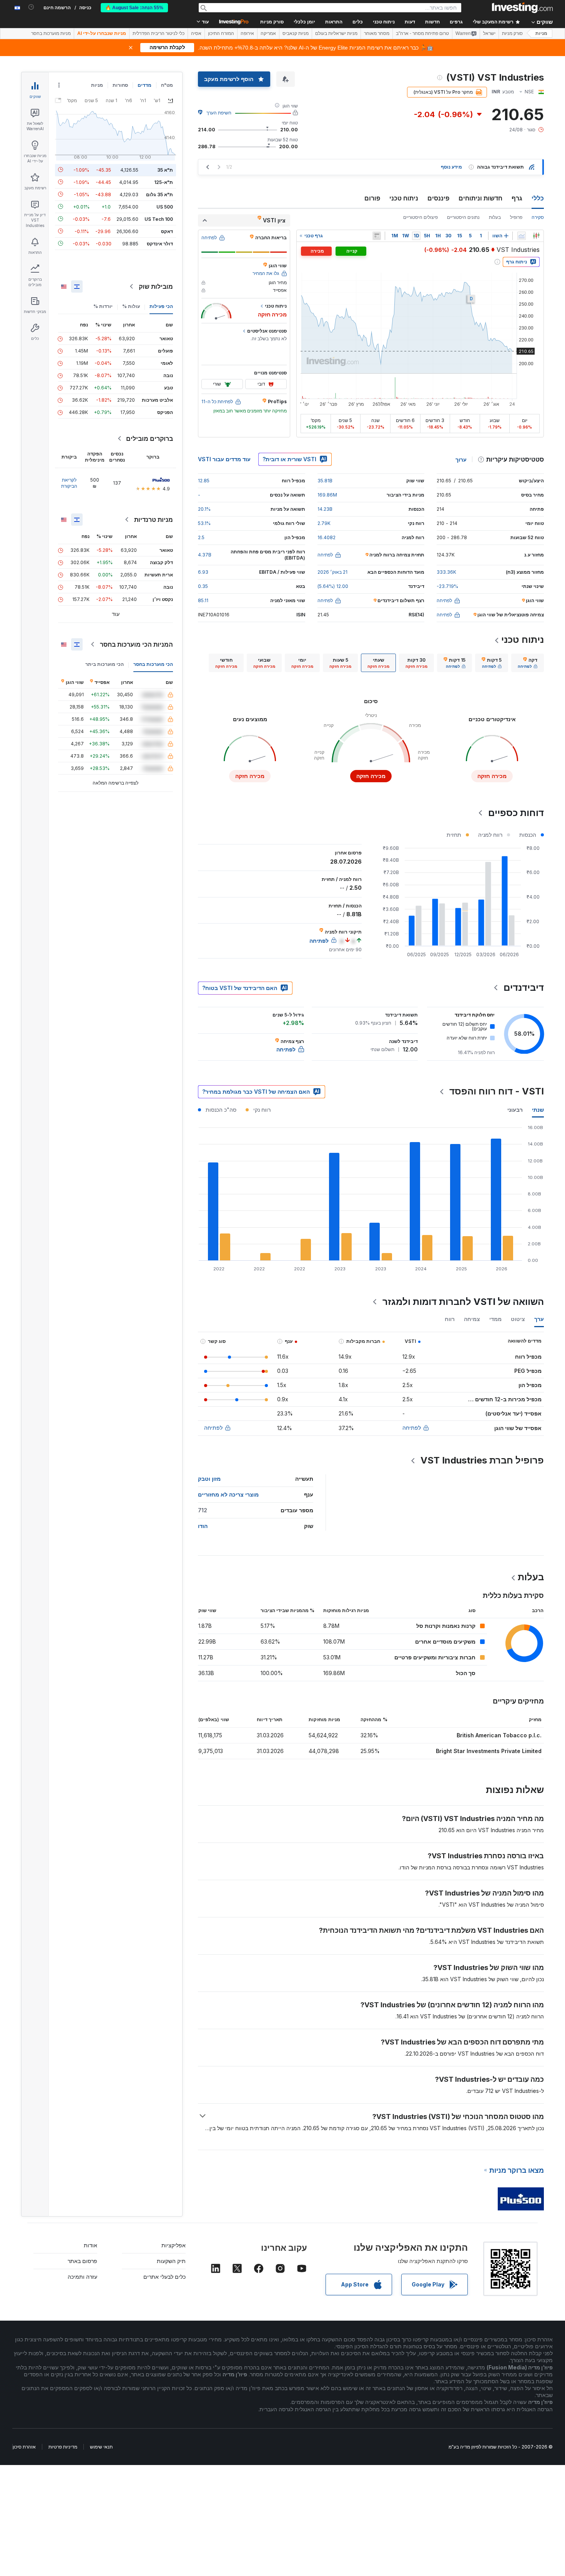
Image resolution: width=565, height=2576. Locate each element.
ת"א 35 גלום (160, 194)
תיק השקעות (171, 2261)
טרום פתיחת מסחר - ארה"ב (422, 33)
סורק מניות (272, 22)
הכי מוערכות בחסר (153, 664)
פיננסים (438, 198)
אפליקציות (174, 2245)
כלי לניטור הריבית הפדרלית (159, 33)
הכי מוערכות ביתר (105, 664)
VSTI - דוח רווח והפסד (497, 1091)
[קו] (522, 236)
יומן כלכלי (304, 22)
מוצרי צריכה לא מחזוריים (228, 1494)
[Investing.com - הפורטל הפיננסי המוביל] (522, 8)
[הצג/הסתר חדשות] (377, 236)
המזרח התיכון (221, 33)
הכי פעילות (161, 306)
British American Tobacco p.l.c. (499, 1735)
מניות (541, 33)
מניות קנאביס (296, 33)
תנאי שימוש (101, 2447)
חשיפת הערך (219, 113)
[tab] (528, 663)
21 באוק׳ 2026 (332, 572)
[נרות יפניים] (536, 236)
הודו (203, 1526)
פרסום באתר (82, 2261)
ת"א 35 (165, 170)
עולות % (131, 306)
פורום (372, 198)
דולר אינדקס (160, 243)
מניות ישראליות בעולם (336, 33)
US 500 (165, 206)
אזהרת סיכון (24, 2447)
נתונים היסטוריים (463, 217)
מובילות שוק (156, 286)
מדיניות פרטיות (63, 2447)
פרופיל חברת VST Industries (482, 1460)
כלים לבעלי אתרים (165, 2277)
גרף (517, 198)
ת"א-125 (164, 182)
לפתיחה (412, 1428)
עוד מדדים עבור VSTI (224, 459)
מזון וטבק (209, 1479)
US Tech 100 (159, 219)
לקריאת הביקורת (69, 483)
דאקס (167, 231)
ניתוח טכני (404, 198)
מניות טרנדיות (154, 520)
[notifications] (31, 7)
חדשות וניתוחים (480, 198)
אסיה (196, 33)
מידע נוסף (451, 167)
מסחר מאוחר (377, 33)
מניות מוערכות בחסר (51, 33)
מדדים (145, 85)
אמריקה (268, 33)
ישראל (489, 33)
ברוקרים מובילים (150, 439)
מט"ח (167, 85)
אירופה (247, 33)
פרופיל (516, 217)
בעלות (495, 217)
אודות (91, 2245)
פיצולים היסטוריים (420, 217)
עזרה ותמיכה (82, 2277)
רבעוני (515, 1110)
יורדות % (103, 306)
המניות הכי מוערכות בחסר (136, 644)
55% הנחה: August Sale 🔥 (134, 8)
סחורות (120, 85)
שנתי (538, 1110)
